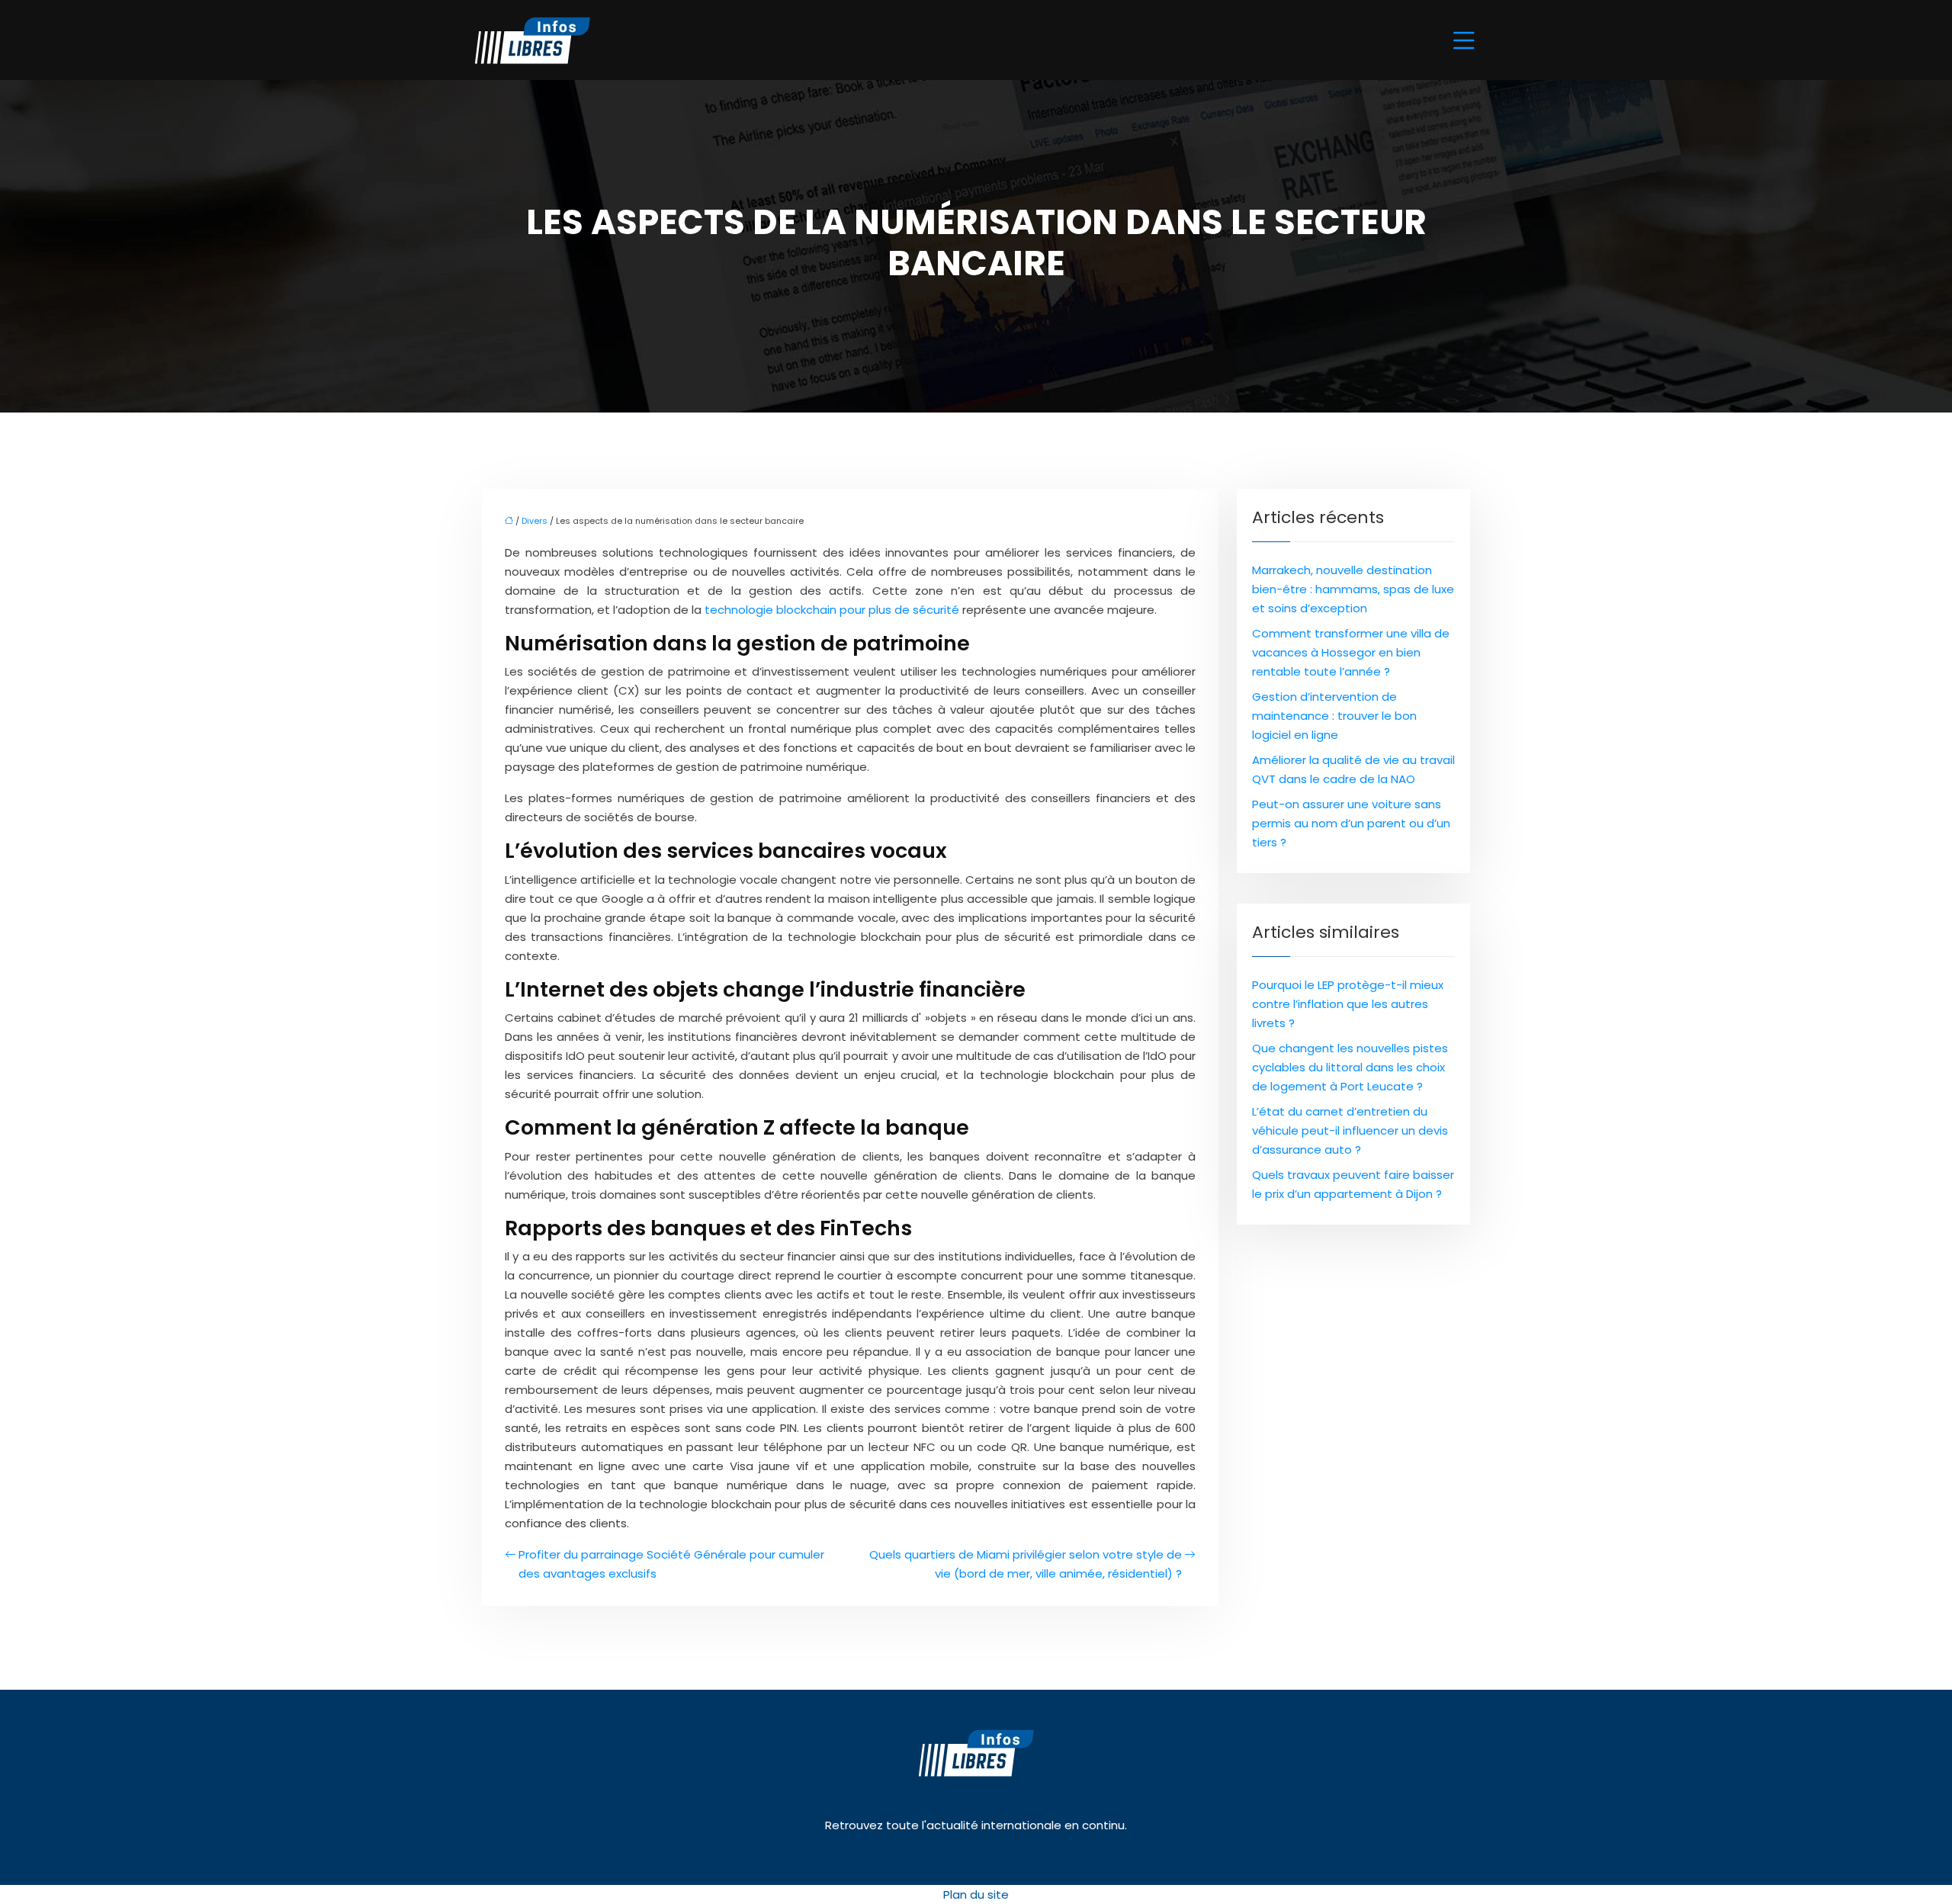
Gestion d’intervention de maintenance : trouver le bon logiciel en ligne (1334, 716)
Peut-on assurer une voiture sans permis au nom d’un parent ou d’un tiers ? (1351, 823)
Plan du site (976, 1894)
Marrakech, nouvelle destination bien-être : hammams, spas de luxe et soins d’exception (1353, 589)
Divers (535, 521)
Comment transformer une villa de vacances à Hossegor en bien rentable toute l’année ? (1351, 652)
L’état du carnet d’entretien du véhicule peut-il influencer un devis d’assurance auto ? (1350, 1130)
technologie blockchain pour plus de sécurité (832, 610)
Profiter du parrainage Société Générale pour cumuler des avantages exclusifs (671, 1564)
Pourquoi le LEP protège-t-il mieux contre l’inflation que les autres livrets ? (1348, 1004)
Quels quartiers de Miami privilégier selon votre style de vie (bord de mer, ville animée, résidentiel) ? (1026, 1564)
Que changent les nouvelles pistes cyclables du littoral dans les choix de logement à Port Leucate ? (1350, 1067)
